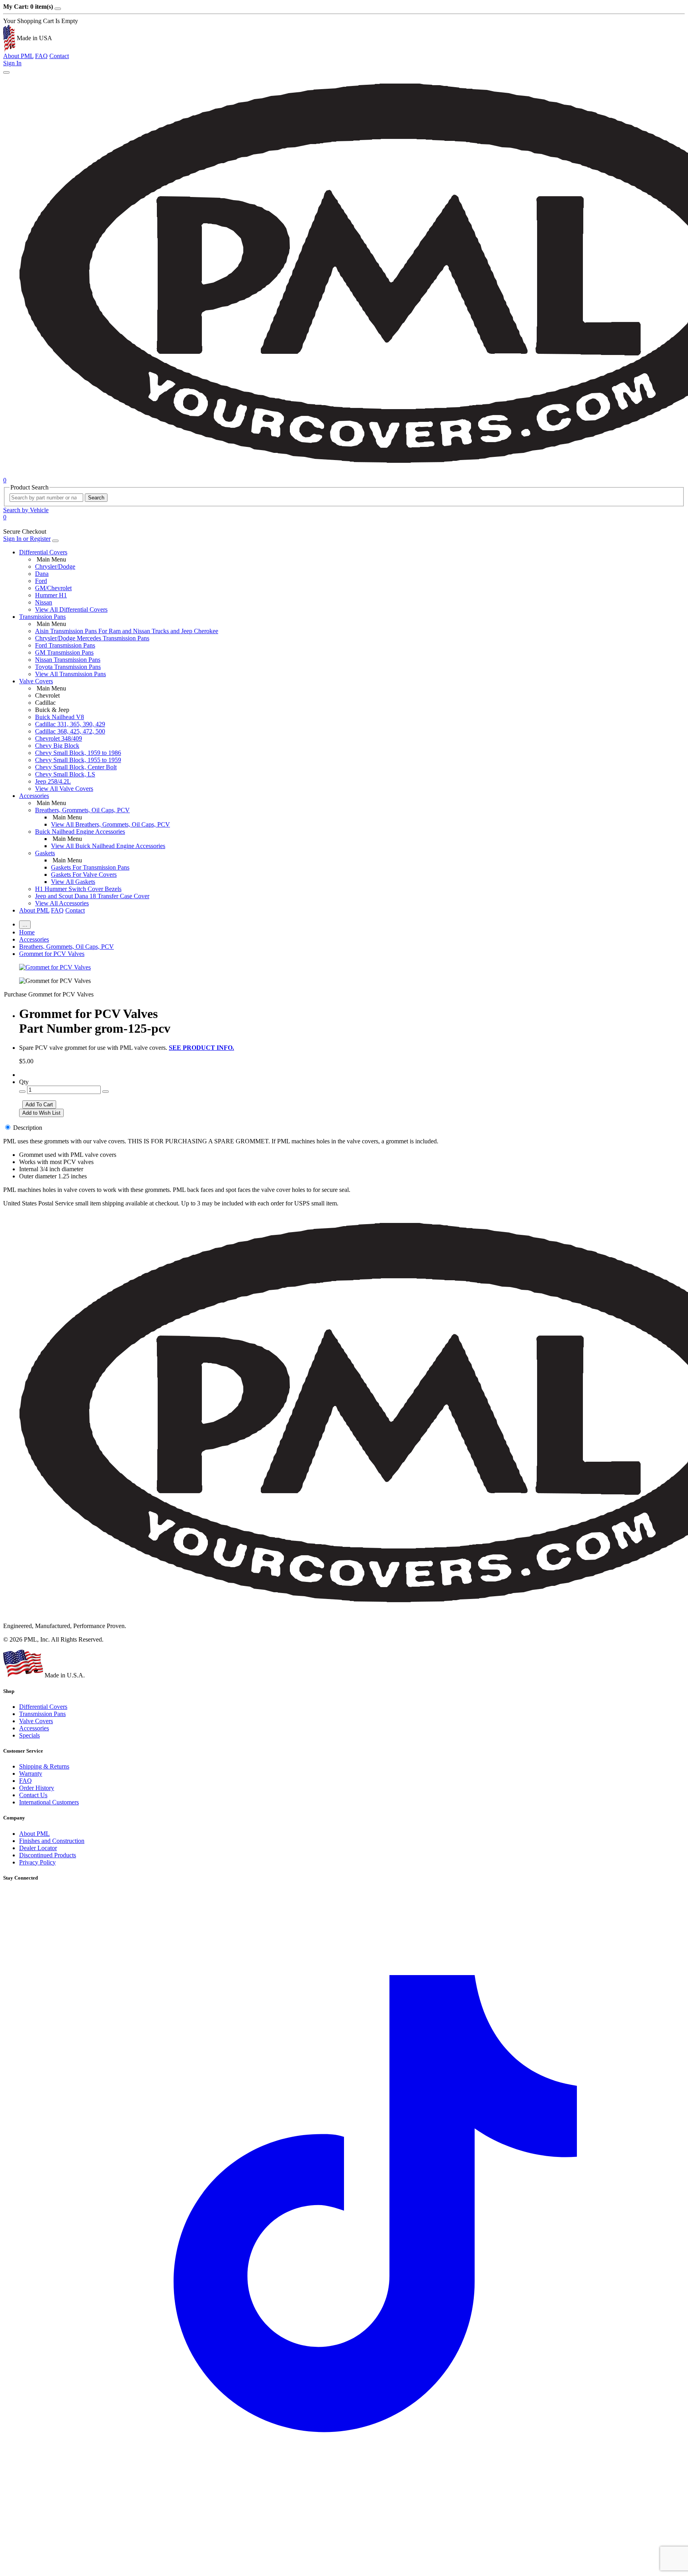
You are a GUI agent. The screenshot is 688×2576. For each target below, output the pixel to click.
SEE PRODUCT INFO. (201, 1048)
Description (28, 1128)
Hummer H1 (51, 595)
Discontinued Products (48, 1855)
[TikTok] (344, 2569)
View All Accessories (62, 903)
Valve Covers (36, 681)
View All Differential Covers (71, 609)
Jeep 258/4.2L (53, 781)
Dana (42, 574)
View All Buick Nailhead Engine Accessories (108, 846)
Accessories (34, 796)
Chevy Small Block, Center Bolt (76, 767)
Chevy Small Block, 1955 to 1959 (78, 760)
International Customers (49, 1802)
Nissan (44, 602)
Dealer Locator (38, 1848)
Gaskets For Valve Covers (84, 875)
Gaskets (45, 853)
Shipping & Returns (44, 1766)
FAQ (41, 56)
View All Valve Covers (64, 789)
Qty (24, 1082)
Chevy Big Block (57, 746)
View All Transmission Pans (70, 674)
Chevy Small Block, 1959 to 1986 (78, 753)
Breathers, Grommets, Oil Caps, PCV (82, 810)
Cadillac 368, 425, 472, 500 (70, 731)
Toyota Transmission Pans (68, 667)
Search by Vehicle (26, 510)
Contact (59, 56)
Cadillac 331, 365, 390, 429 (70, 724)
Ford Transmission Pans (65, 645)
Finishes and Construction (52, 1841)
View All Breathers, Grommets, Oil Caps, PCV (110, 824)
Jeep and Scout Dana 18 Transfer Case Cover (92, 896)
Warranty (31, 1774)
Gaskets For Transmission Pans (90, 867)
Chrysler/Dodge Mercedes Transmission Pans (92, 638)
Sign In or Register (27, 539)
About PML (18, 56)
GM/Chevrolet (53, 588)
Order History (37, 1788)
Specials (29, 1735)
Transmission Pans (42, 617)
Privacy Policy (37, 1862)
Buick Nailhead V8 (60, 717)
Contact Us (33, 1795)
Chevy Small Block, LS (65, 774)
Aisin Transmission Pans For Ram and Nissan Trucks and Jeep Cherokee (127, 631)
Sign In (12, 63)
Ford (41, 581)
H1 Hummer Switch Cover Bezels (78, 889)
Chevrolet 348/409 (59, 738)
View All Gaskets (73, 882)
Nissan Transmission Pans (68, 660)
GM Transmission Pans (64, 652)
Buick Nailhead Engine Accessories (80, 832)
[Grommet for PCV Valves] (55, 967)
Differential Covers (43, 552)
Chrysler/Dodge (55, 566)
